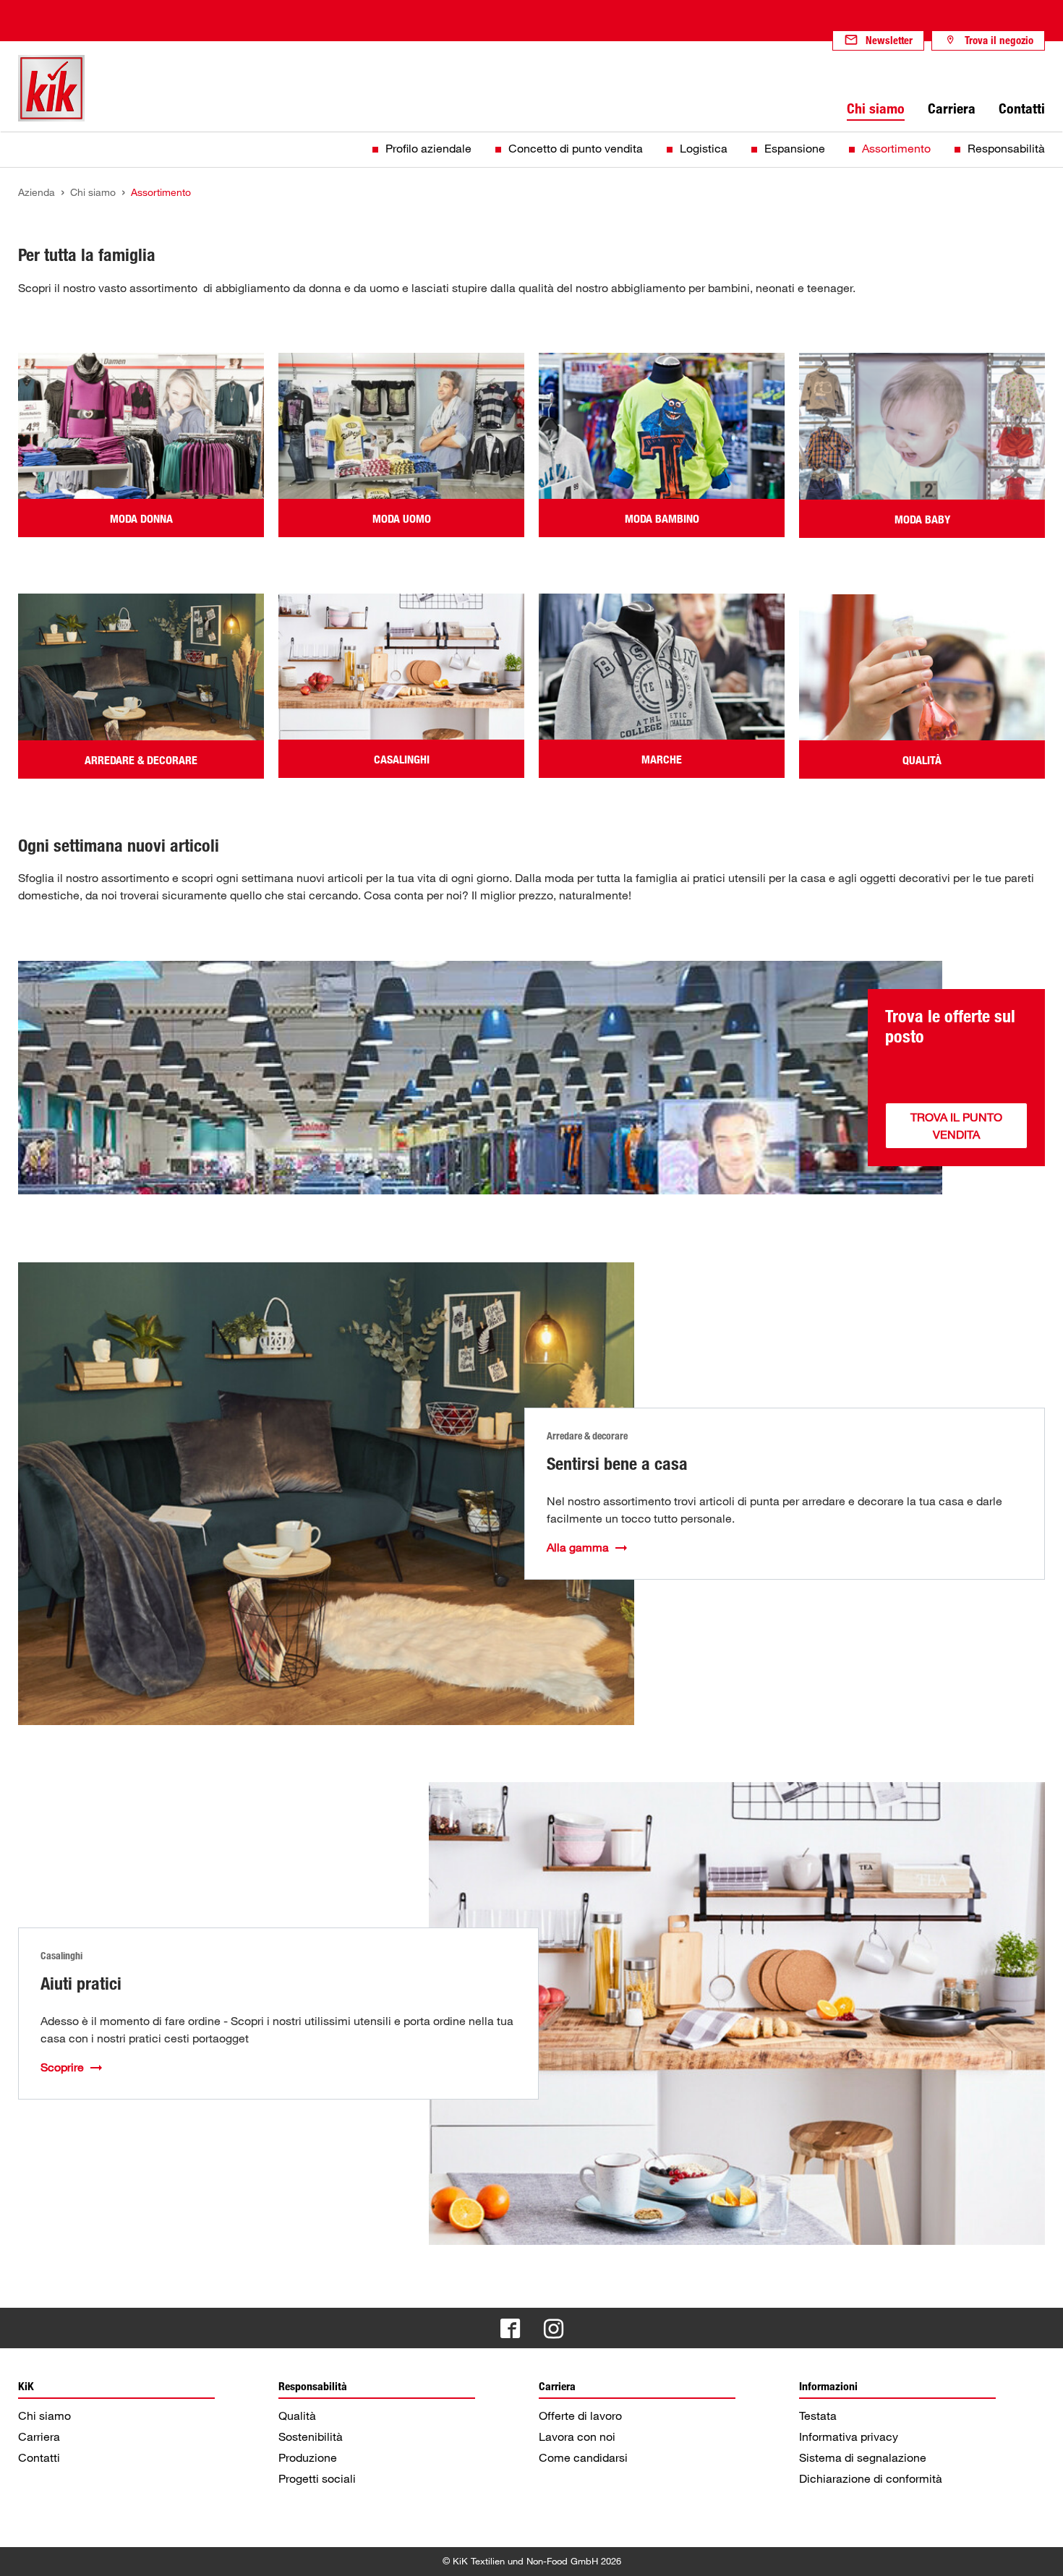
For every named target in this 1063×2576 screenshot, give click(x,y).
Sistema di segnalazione (863, 2457)
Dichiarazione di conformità (871, 2478)
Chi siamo (44, 2415)
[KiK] (51, 88)
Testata (818, 2415)
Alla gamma (578, 1547)
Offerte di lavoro (580, 2415)
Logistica (704, 148)
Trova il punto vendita (956, 1126)
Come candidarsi (583, 2457)
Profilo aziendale (428, 148)
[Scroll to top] (1038, 2551)
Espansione (795, 148)
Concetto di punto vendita (576, 148)
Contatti (39, 2457)
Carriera (39, 2436)
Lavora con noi (577, 2436)
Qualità (297, 2415)
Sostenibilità (311, 2436)
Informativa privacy (849, 2436)
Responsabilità (1006, 148)
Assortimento (896, 148)
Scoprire (62, 2067)
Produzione (308, 2457)
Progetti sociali (317, 2478)
